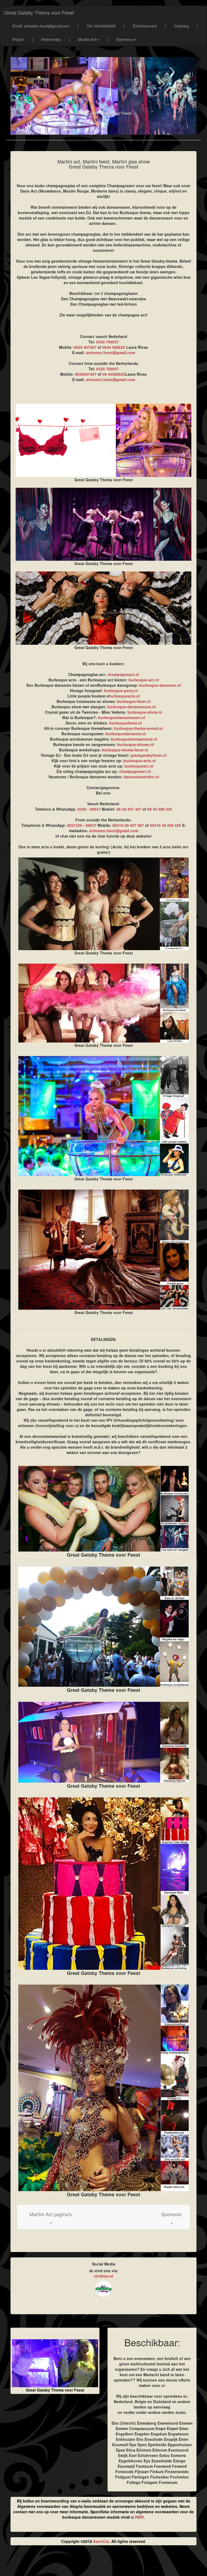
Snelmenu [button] (125, 39)
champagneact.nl (123, 674)
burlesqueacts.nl (124, 696)
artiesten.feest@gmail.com (111, 353)
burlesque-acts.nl (140, 761)
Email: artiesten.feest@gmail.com (41, 26)
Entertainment (145, 26)
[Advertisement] (103, 2563)
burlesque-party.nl (121, 691)
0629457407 (86, 374)
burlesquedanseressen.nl (122, 717)
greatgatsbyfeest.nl (149, 755)
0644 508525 (114, 347)
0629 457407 (85, 347)
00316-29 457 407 (128, 825)
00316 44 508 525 (165, 825)
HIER (139, 2517)
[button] (51, 2217)
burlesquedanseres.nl (126, 734)
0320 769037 (108, 342)
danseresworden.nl (141, 777)
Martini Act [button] (87, 39)
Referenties (51, 39)
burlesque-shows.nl (136, 744)
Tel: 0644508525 (101, 26)
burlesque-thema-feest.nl (125, 750)
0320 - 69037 (89, 809)
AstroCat (101, 2541)
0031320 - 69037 (82, 825)
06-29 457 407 (129, 809)
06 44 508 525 (160, 809)
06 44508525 (114, 374)
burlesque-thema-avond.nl (138, 728)
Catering (181, 26)
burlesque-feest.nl (134, 701)
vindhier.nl (103, 2276)
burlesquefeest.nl (126, 723)
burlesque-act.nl (144, 680)
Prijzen (18, 39)
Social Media (104, 2264)
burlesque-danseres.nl (160, 685)
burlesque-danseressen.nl (132, 707)
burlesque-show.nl (145, 712)
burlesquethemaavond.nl (134, 739)
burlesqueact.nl (139, 766)
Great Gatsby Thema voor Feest (39, 12)
